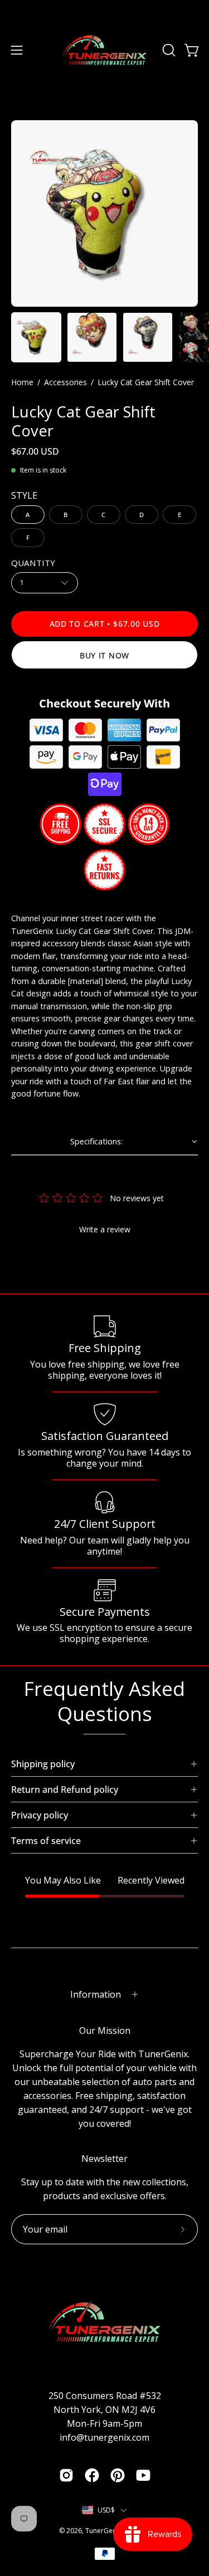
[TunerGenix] (105, 50)
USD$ (106, 2510)
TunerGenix (103, 2531)
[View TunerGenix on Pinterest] (118, 2475)
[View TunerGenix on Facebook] (92, 2475)
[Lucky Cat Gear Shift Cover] (36, 337)
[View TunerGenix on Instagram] (66, 2475)
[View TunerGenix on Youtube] (143, 2475)
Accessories (65, 382)
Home (22, 382)
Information (96, 1994)
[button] (168, 50)
